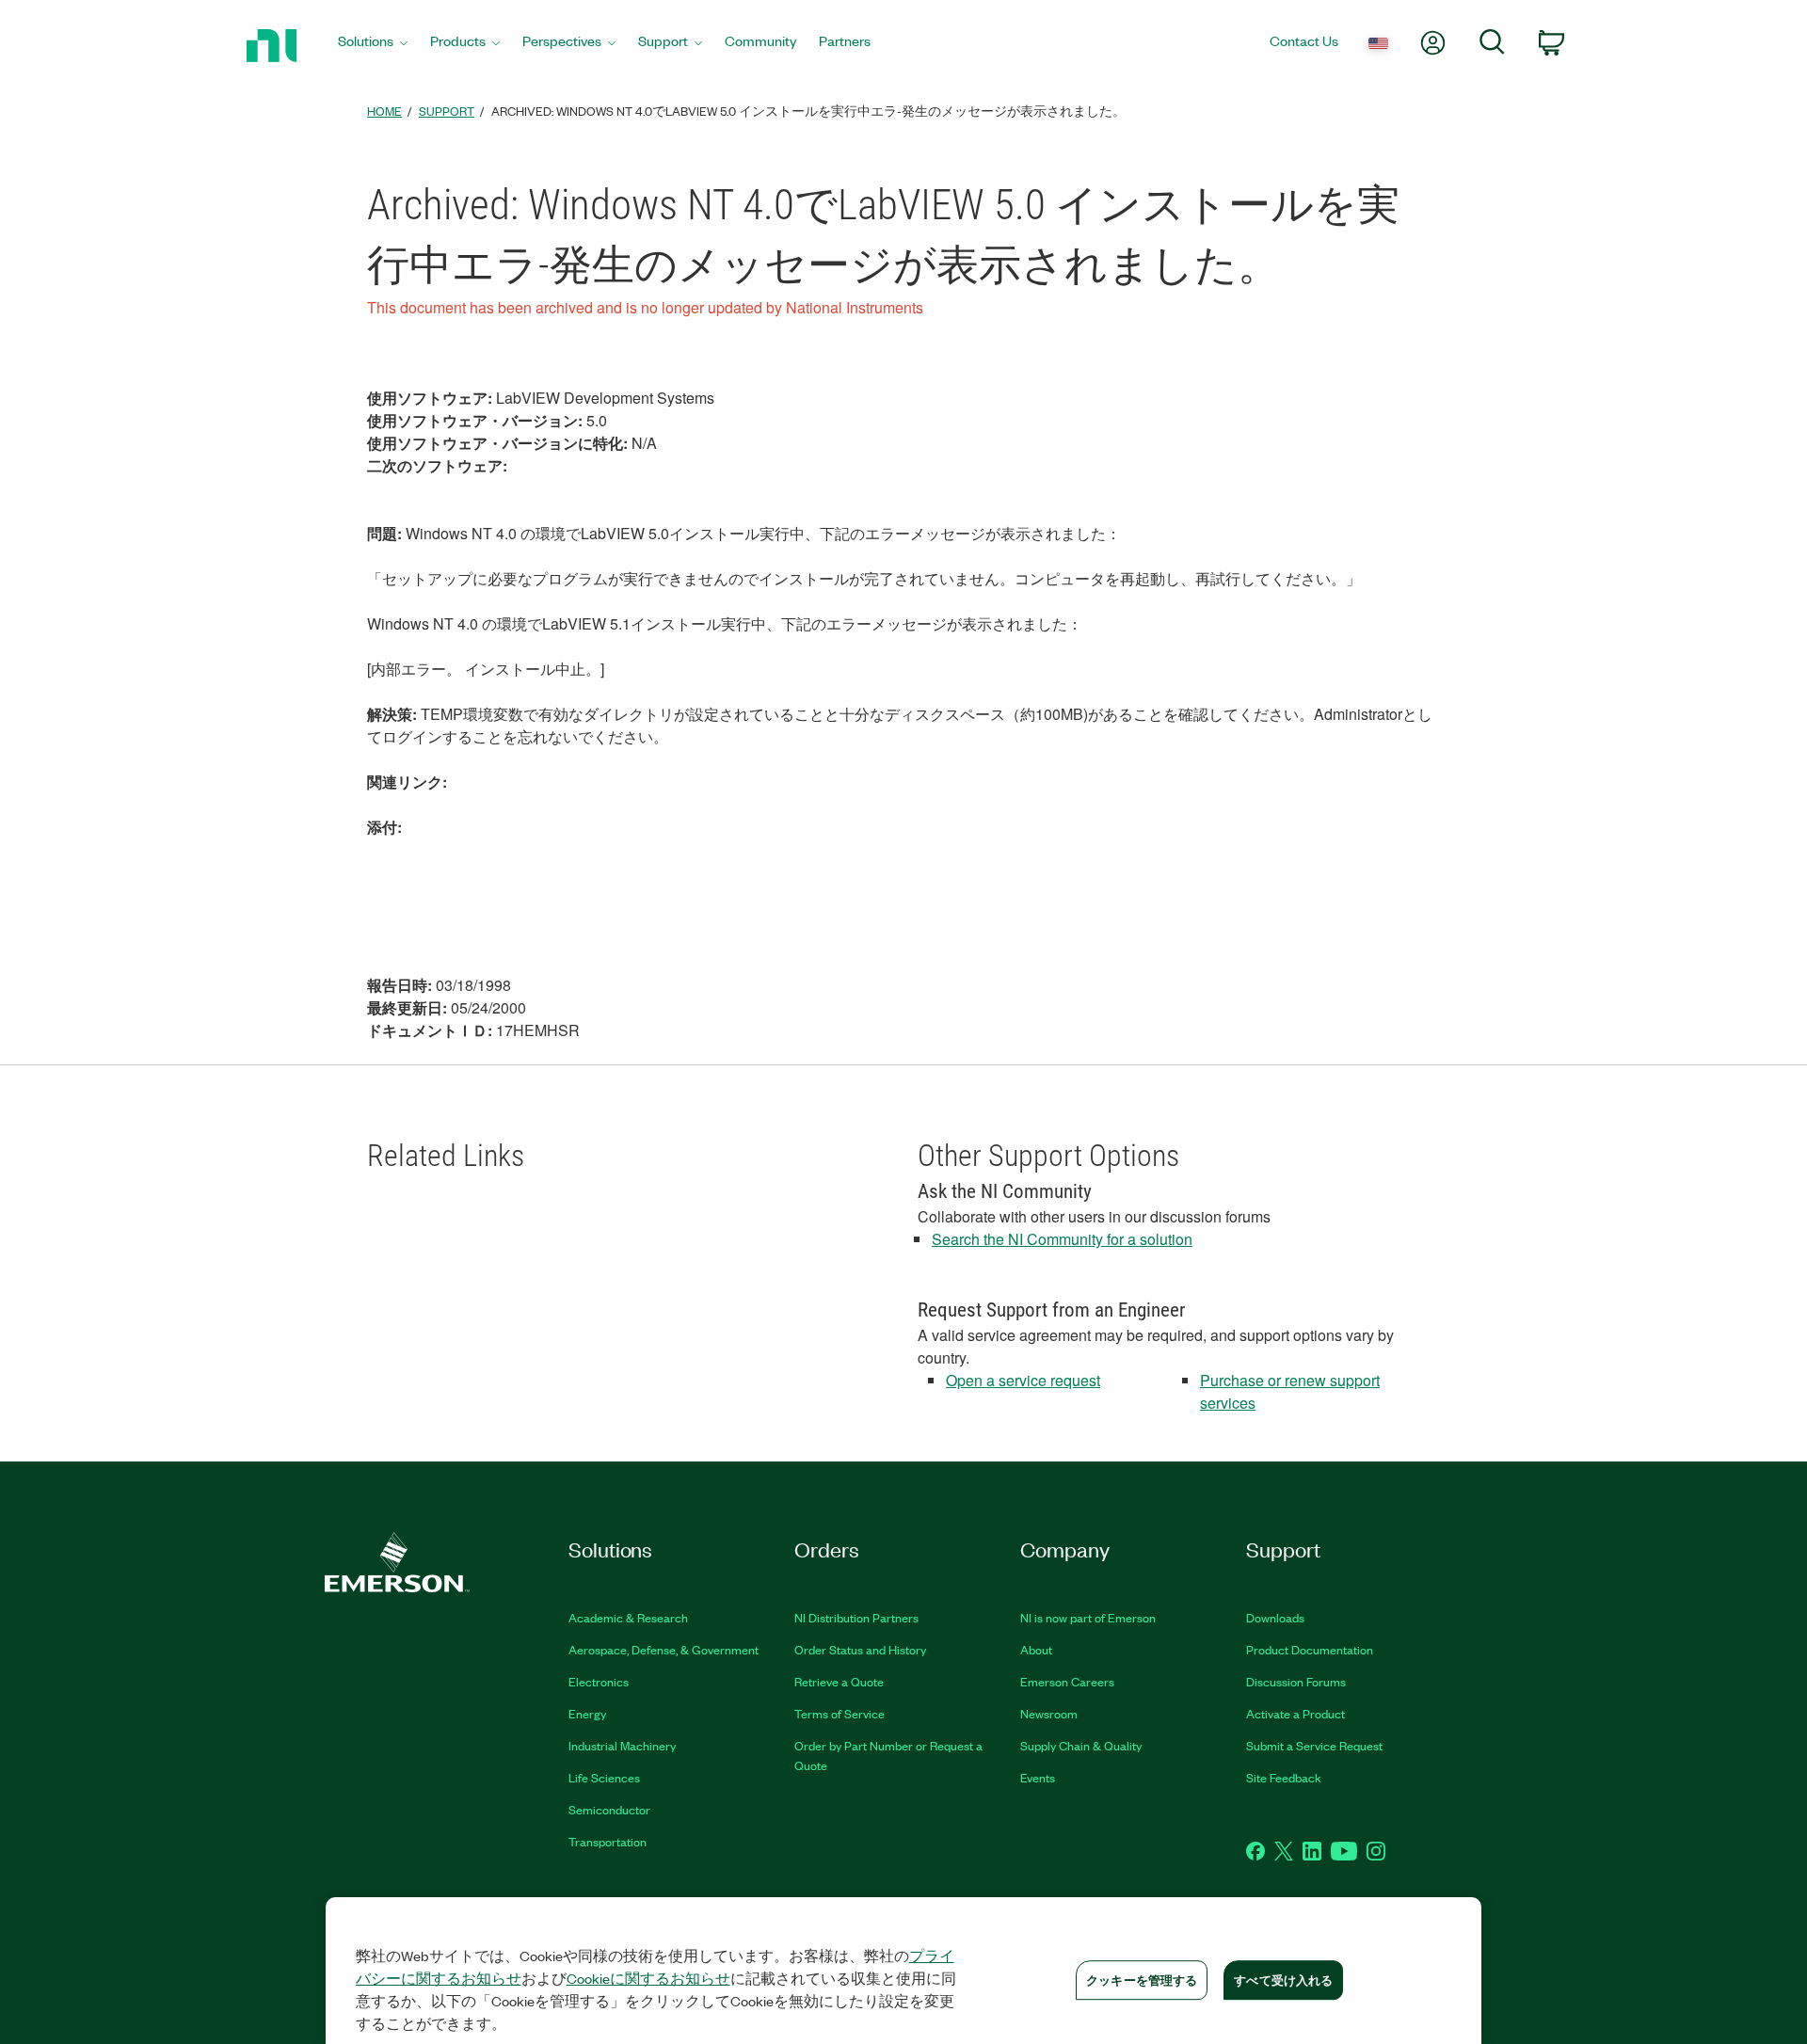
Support (447, 111)
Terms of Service (840, 1713)
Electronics (599, 1681)
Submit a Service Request (1314, 1745)
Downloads (1275, 1617)
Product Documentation (1310, 1649)
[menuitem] (373, 46)
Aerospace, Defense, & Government (664, 1649)
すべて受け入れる (1283, 1980)
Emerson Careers (1067, 1681)
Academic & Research (628, 1617)
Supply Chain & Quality (1081, 1745)
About (1036, 1649)
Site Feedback (1284, 1777)
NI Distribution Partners (856, 1617)
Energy (587, 1713)
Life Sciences (604, 1777)
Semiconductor (609, 1809)
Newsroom (1049, 1713)
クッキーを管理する (1142, 1980)
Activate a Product (1295, 1713)
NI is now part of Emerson (1088, 1617)
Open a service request (1023, 1380)
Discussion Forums (1296, 1681)
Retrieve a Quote (839, 1681)
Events (1038, 1777)
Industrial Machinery (622, 1745)
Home (384, 111)
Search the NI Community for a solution (1062, 1239)
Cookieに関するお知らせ (648, 1978)
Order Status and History (860, 1649)
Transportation (608, 1841)
